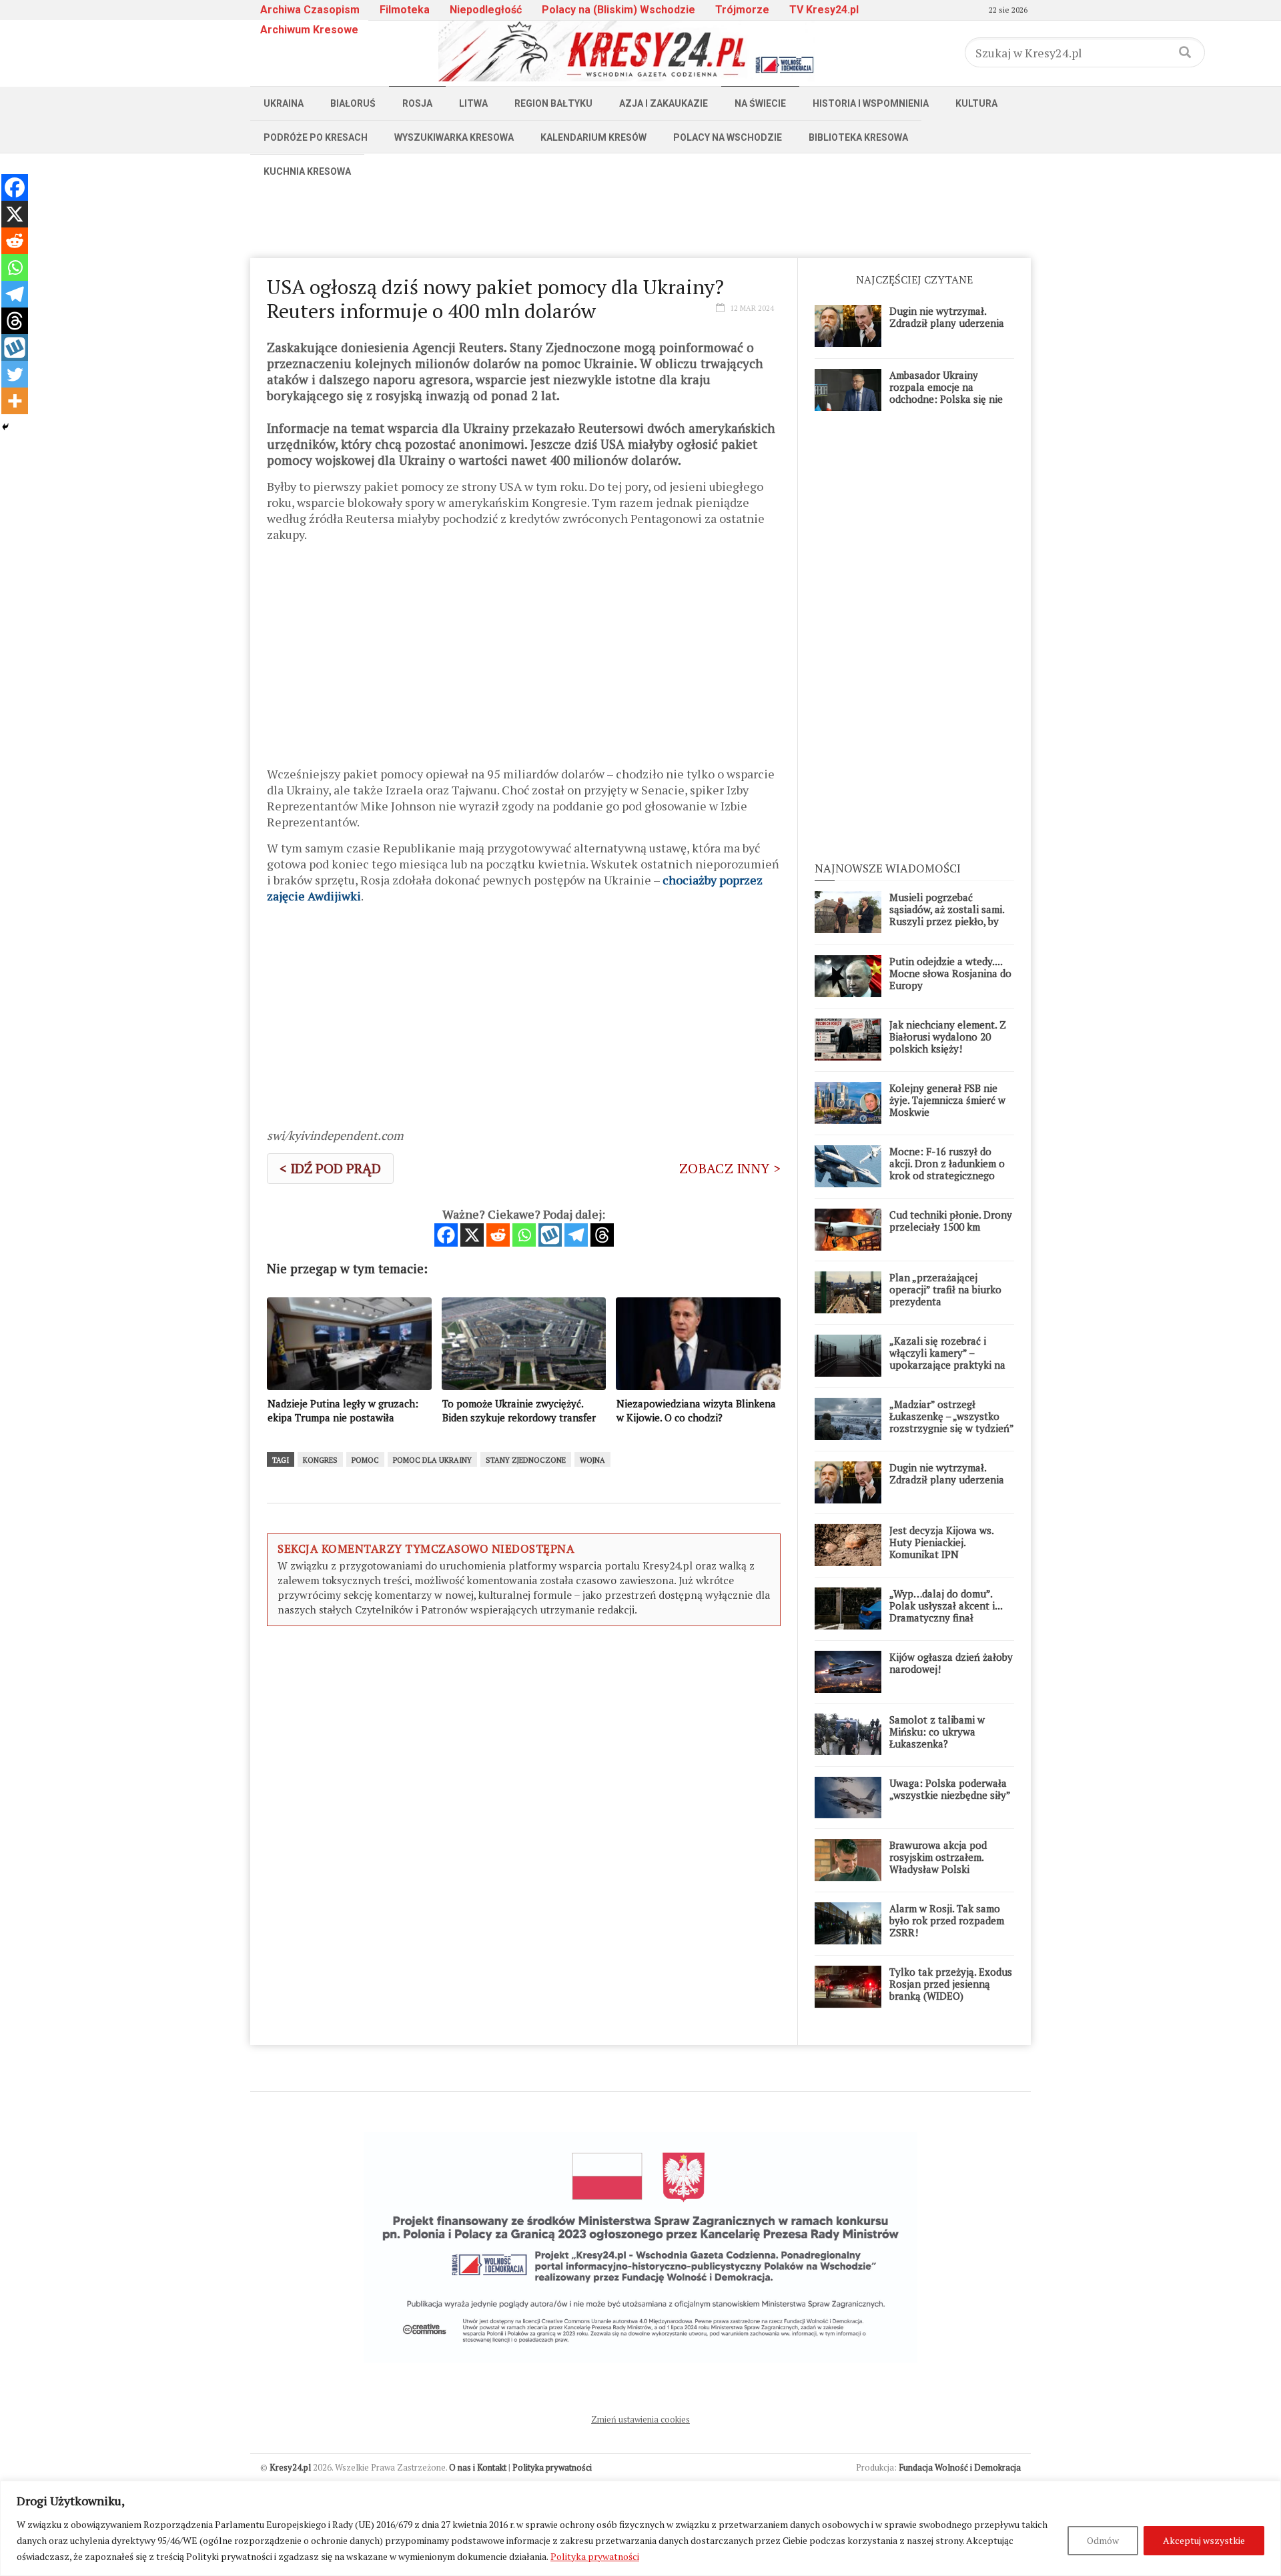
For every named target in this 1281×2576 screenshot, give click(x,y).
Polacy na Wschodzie (728, 137)
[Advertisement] (640, 218)
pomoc (365, 1460)
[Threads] (602, 1235)
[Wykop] (550, 1235)
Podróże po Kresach (316, 137)
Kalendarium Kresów (593, 137)
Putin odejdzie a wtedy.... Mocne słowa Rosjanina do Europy (950, 973)
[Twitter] (15, 374)
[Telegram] (576, 1235)
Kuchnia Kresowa (307, 171)
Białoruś (353, 103)
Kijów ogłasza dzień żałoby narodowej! (951, 1663)
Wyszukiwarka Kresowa (454, 137)
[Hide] (5, 427)
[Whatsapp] (524, 1235)
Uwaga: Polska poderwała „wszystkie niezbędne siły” (950, 1789)
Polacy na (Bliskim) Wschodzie (618, 10)
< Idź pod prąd (330, 1168)
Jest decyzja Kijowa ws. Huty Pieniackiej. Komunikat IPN (941, 1542)
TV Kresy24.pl (824, 10)
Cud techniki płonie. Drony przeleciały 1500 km (951, 1221)
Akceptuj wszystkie (1204, 2540)
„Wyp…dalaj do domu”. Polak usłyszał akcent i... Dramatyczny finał (946, 1605)
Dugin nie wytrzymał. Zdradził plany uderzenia (947, 317)
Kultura (976, 103)
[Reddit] (498, 1235)
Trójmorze (742, 10)
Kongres (320, 1460)
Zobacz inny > (730, 1168)
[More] (15, 401)
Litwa (473, 103)
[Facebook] (446, 1235)
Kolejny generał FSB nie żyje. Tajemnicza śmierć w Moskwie (947, 1100)
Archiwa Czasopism (310, 10)
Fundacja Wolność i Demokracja (960, 2467)
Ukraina (284, 103)
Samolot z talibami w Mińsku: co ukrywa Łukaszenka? (937, 1732)
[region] (640, 2528)
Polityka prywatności (595, 2556)
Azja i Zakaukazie (664, 103)
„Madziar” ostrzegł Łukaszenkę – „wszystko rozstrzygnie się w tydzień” (952, 1416)
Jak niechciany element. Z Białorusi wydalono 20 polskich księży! (948, 1037)
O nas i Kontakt (478, 2467)
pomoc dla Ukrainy (432, 1460)
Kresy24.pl (290, 2467)
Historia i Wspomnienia (871, 103)
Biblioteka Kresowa (858, 137)
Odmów (1103, 2540)
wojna (592, 1460)
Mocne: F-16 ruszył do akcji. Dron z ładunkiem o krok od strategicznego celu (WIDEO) (947, 1169)
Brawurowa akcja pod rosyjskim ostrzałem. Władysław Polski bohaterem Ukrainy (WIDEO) (938, 1869)
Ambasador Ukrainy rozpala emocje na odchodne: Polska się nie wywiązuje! (946, 393)
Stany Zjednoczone (526, 1460)
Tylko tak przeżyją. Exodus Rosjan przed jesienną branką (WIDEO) (951, 1984)
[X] (472, 1235)
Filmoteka (405, 10)
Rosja (417, 103)
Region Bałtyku (553, 103)
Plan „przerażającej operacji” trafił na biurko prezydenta (945, 1289)
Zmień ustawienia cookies (640, 2419)
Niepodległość (486, 10)
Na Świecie (760, 103)
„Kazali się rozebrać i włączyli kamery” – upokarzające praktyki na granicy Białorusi (947, 1359)
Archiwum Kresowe (309, 30)
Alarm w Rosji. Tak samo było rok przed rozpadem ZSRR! (947, 1920)
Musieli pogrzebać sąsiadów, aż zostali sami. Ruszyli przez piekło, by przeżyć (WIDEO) (947, 915)
